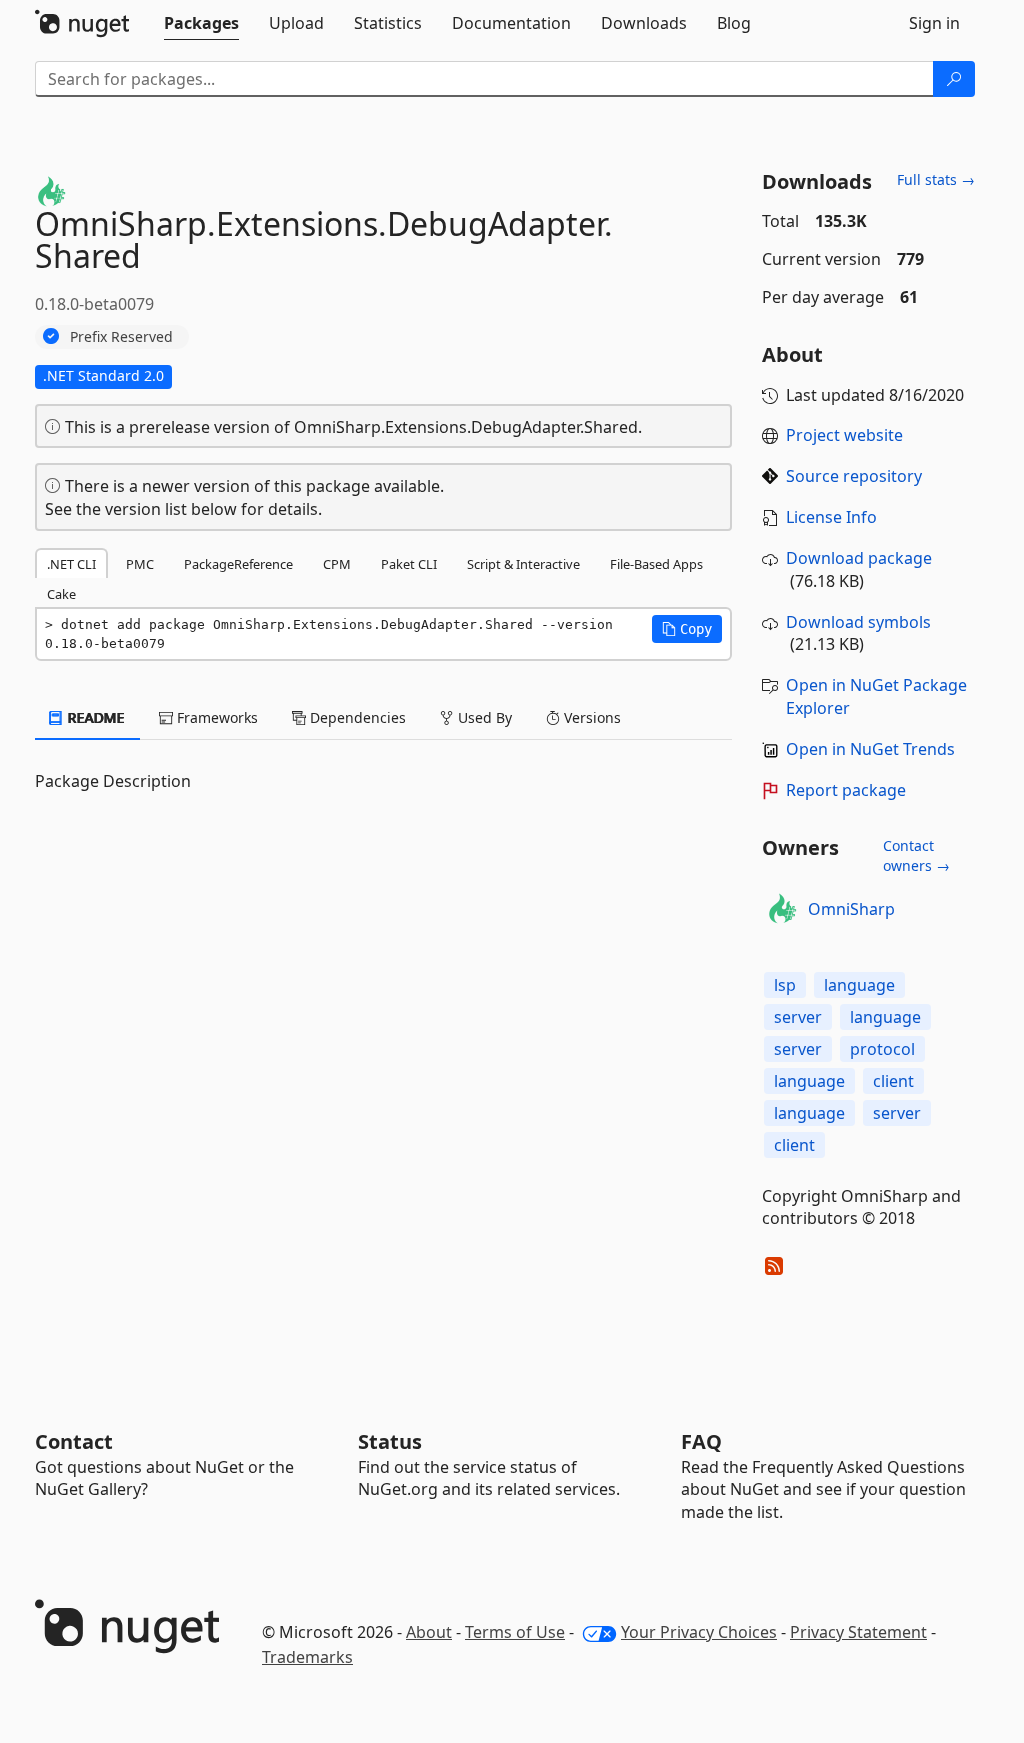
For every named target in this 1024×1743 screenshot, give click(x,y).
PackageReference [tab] (238, 564)
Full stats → (936, 179)
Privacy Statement (858, 1632)
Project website (844, 435)
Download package (859, 558)
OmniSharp (851, 909)
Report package (846, 790)
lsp (785, 985)
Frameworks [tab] (215, 717)
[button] (687, 629)
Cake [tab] (61, 594)
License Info (831, 517)
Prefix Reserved (121, 336)
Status (390, 1441)
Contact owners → (916, 855)
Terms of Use (515, 1632)
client (893, 1081)
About (429, 1632)
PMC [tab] (140, 564)
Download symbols (858, 622)
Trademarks (307, 1657)
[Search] (954, 79)
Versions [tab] (590, 717)
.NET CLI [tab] (71, 564)
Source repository (854, 476)
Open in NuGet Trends (870, 749)
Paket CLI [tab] (409, 564)
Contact (74, 1441)
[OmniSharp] (782, 909)
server (798, 1017)
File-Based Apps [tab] (656, 564)
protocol (882, 1049)
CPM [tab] (337, 564)
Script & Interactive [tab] (523, 564)
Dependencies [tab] (356, 717)
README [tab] (94, 717)
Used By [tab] (483, 717)
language (859, 985)
